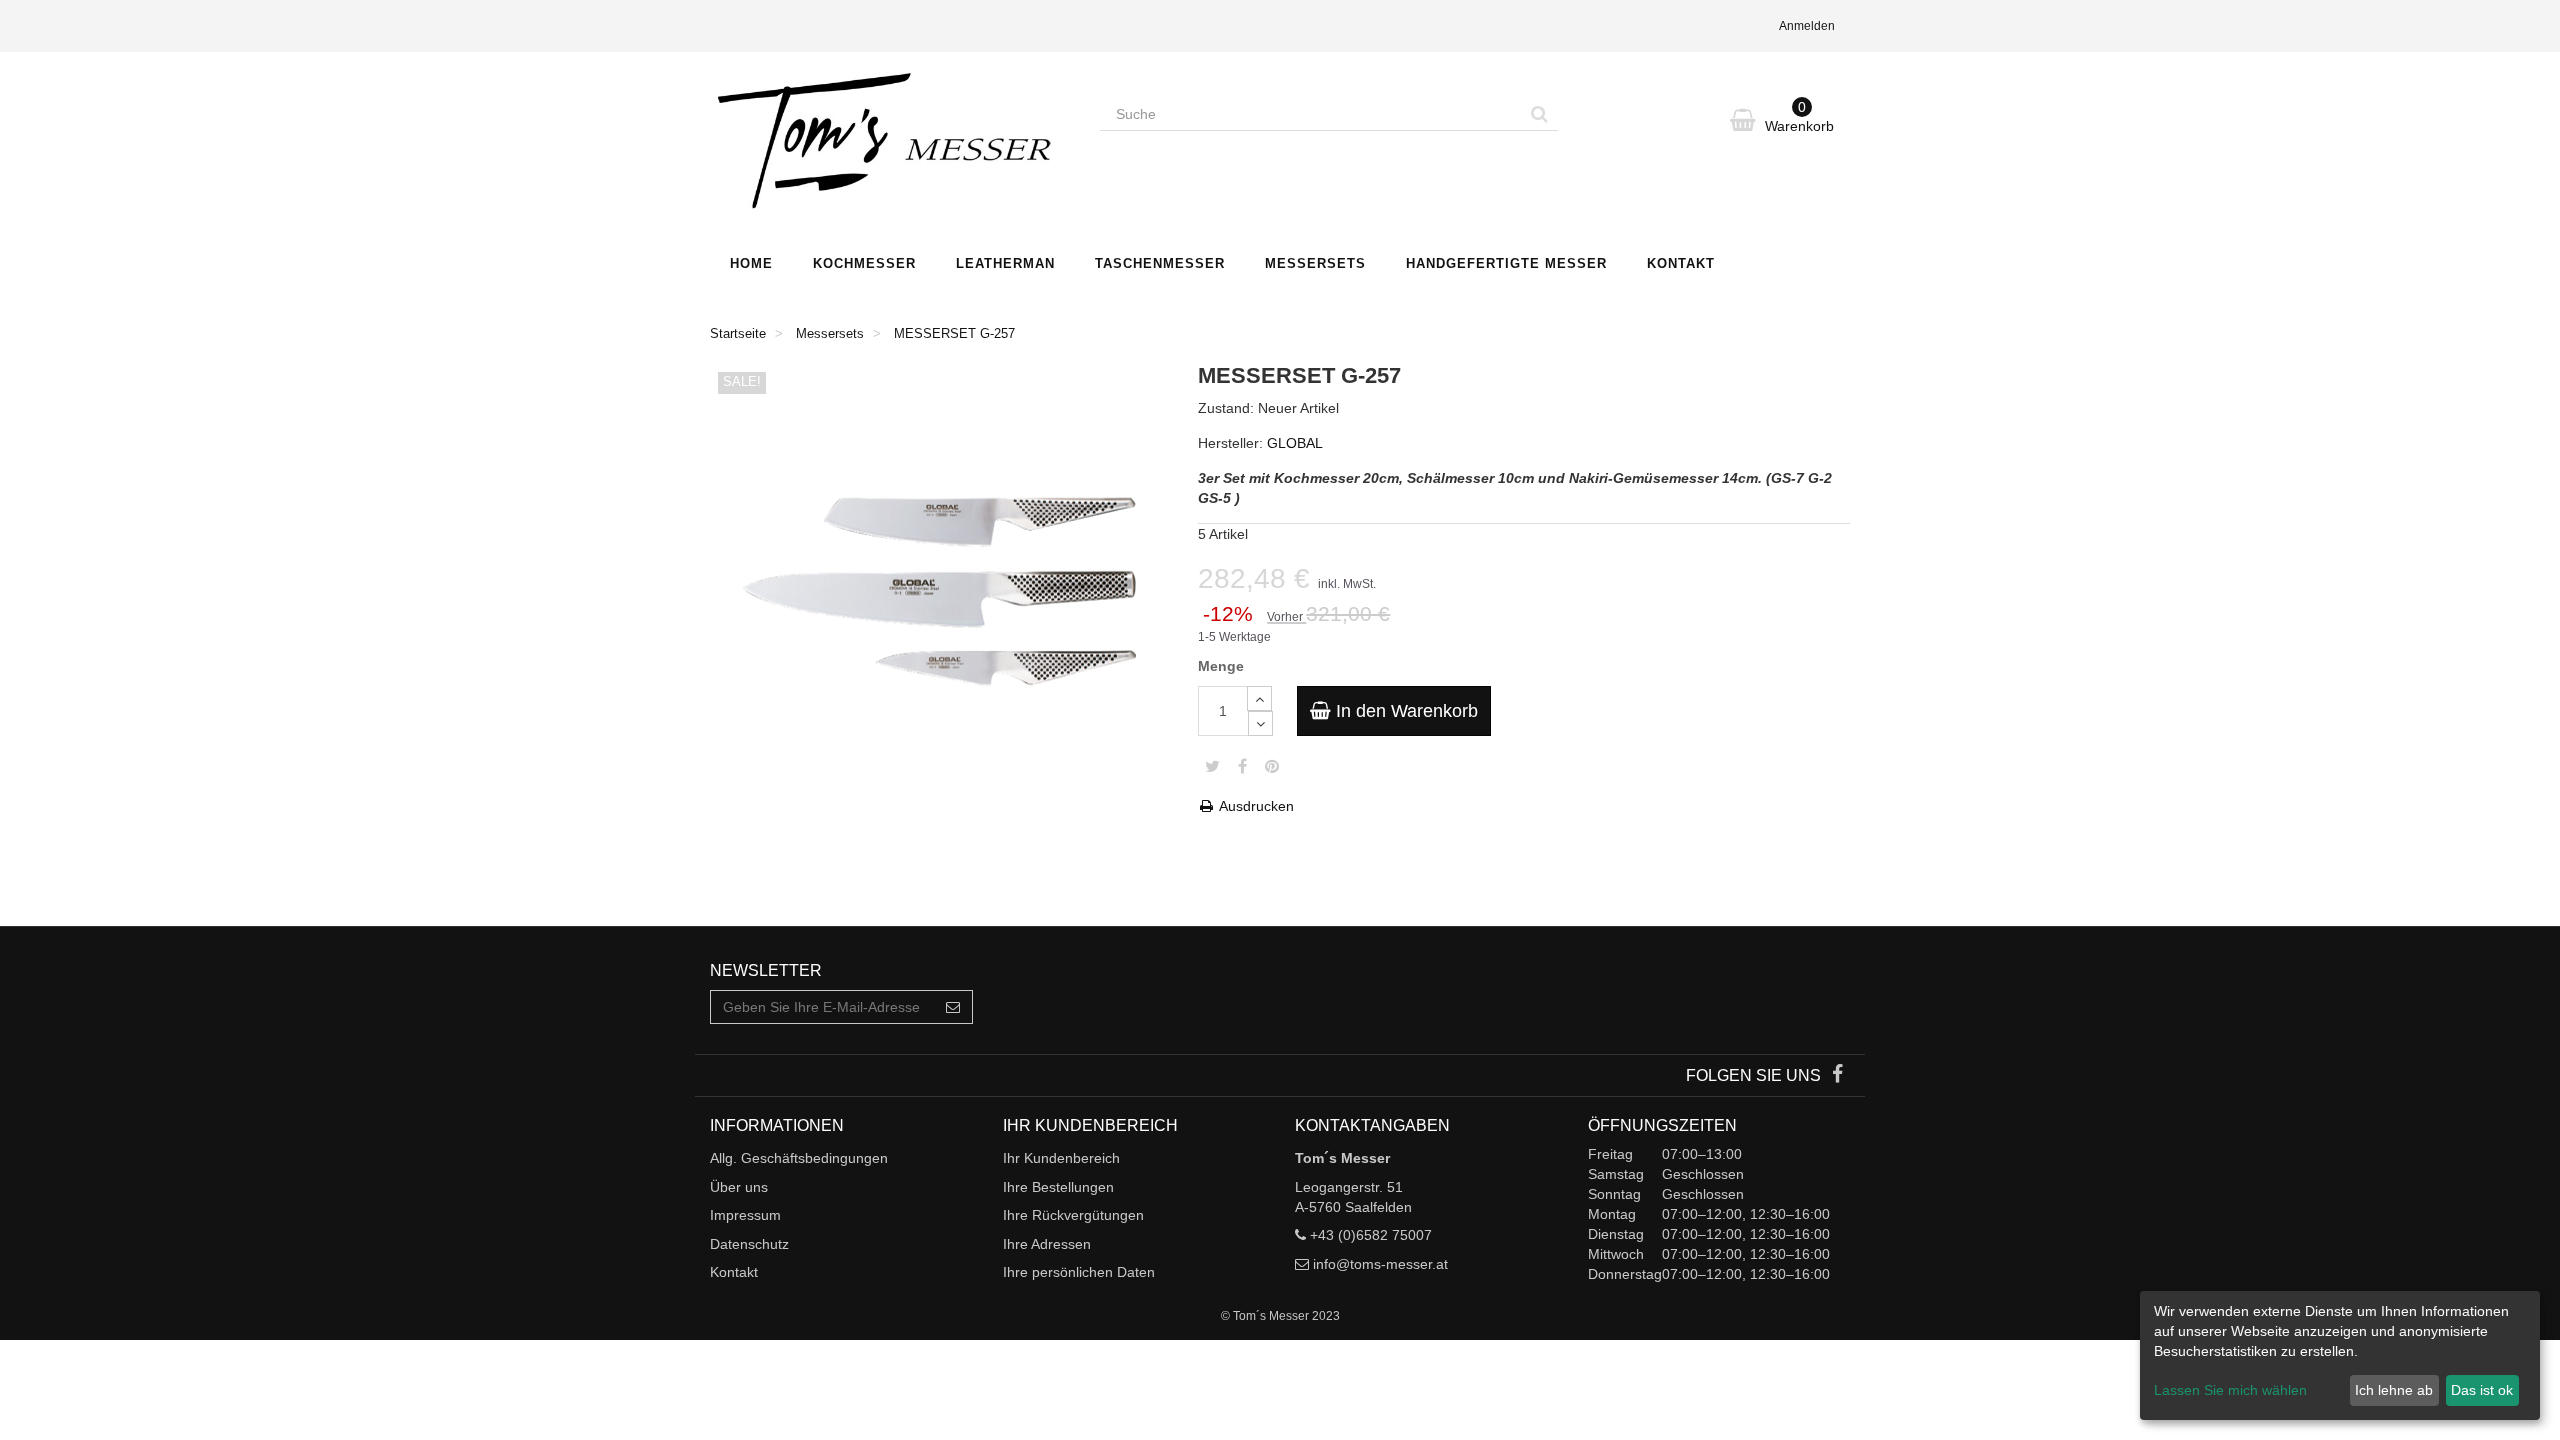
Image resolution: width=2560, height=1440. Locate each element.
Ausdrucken (1255, 806)
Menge (1221, 666)
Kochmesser (864, 263)
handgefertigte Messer (1506, 263)
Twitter (1212, 766)
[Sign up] (953, 1007)
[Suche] (1539, 114)
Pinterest (1272, 766)
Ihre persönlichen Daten (1079, 1272)
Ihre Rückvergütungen (1073, 1215)
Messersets (1315, 263)
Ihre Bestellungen (1058, 1187)
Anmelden (1807, 26)
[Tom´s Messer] (890, 142)
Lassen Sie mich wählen (2230, 1390)
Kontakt (1681, 263)
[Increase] (1259, 698)
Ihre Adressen (1047, 1244)
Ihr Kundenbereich (1061, 1158)
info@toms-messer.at (1380, 1264)
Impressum (745, 1215)
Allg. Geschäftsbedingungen (799, 1158)
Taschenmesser (1160, 263)
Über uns (739, 1187)
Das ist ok (2482, 1390)
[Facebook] (1837, 1076)
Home (751, 263)
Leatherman (1005, 263)
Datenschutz (749, 1244)
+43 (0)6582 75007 (1371, 1235)
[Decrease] (1260, 723)
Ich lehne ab (2394, 1390)
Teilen (1242, 766)
